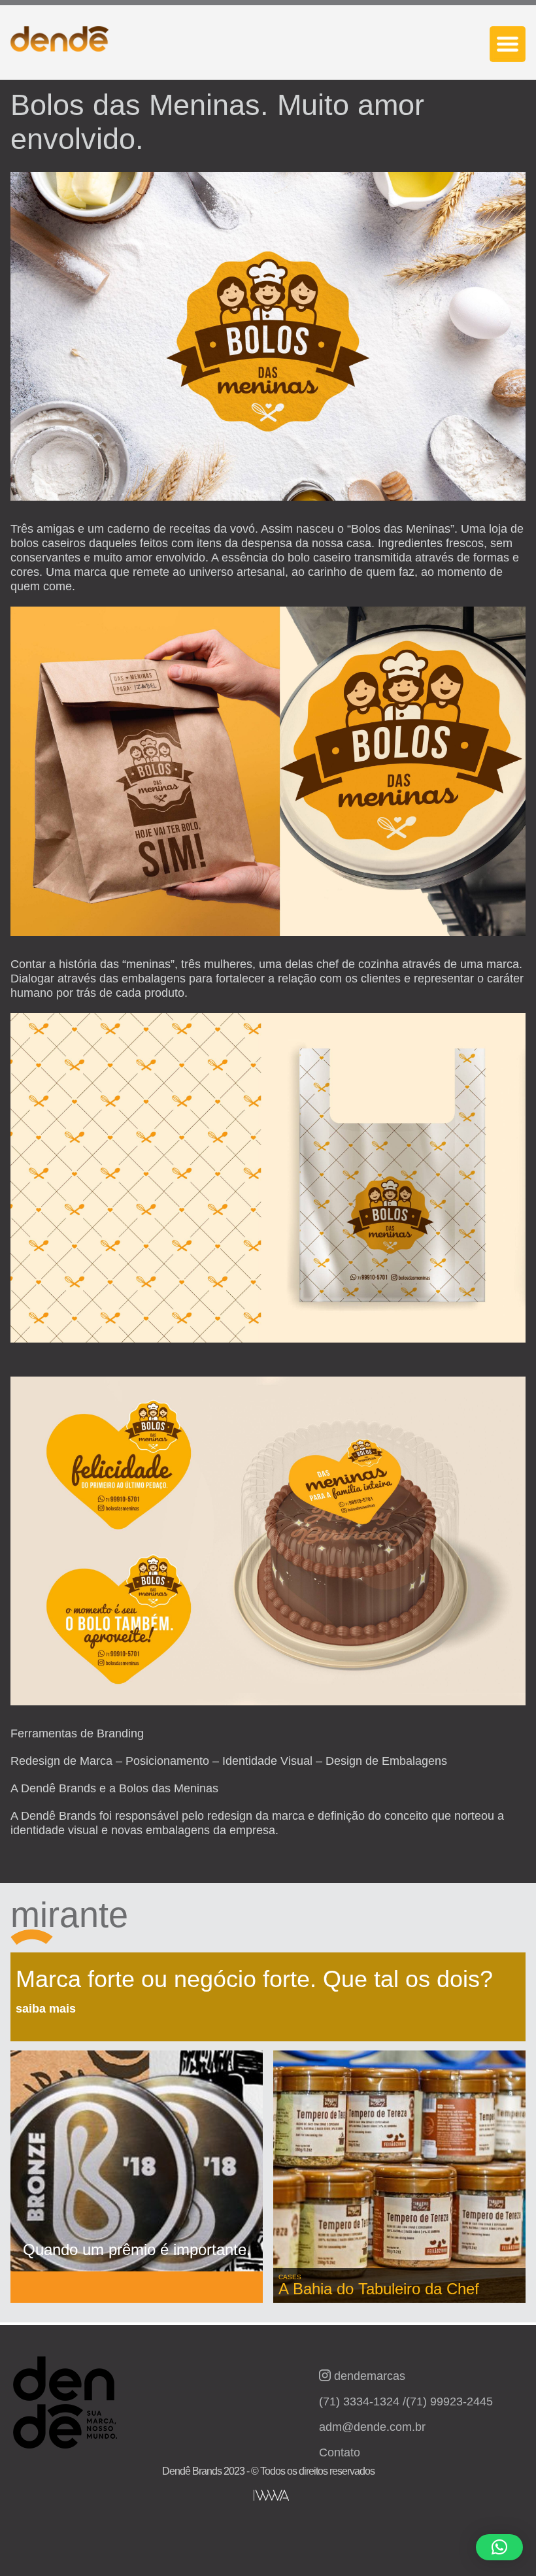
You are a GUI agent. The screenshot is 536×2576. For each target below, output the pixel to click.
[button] (499, 2547)
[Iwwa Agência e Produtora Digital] (271, 2495)
